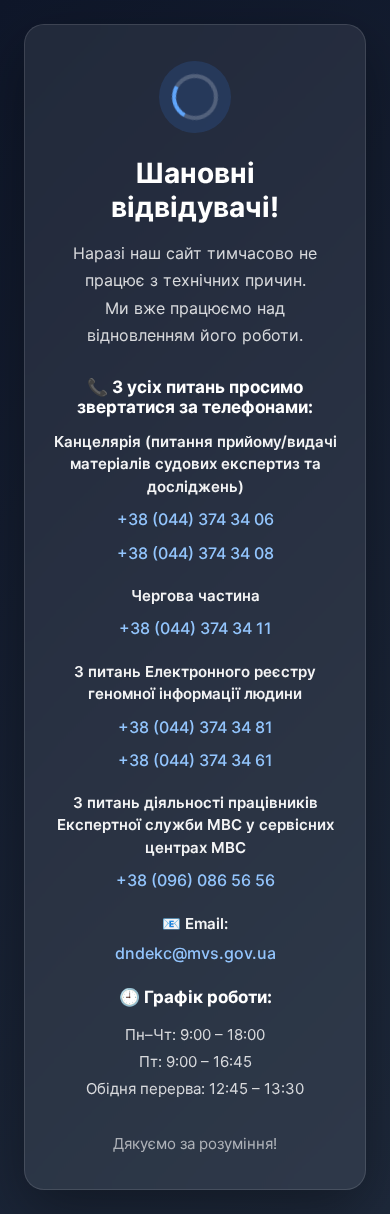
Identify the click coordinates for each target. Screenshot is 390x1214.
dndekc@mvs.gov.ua (195, 953)
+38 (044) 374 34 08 (195, 553)
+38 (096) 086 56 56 (195, 880)
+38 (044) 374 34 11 (195, 628)
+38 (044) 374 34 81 (195, 727)
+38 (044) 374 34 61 (195, 760)
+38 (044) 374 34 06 (195, 519)
